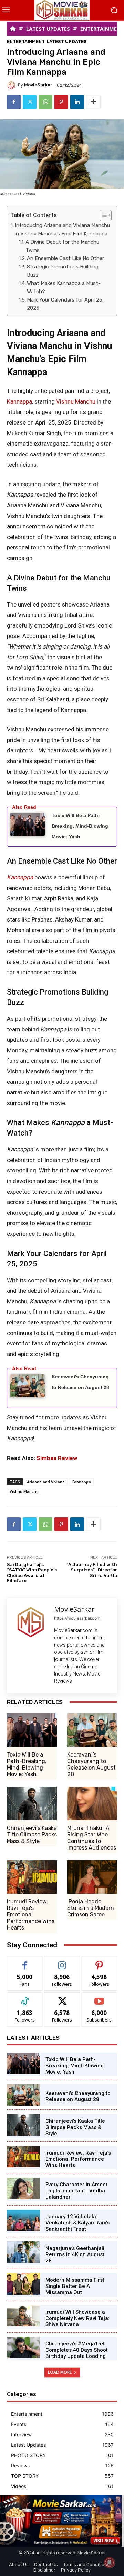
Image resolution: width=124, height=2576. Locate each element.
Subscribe (99, 1998)
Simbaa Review (57, 1458)
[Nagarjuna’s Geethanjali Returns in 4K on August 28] (23, 2252)
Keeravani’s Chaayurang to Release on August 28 (91, 1765)
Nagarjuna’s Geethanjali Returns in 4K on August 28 (75, 2254)
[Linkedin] (77, 102)
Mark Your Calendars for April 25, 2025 (65, 304)
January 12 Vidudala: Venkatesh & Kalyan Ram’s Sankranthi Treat (77, 2223)
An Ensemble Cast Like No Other (65, 258)
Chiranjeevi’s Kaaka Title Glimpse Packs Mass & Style (32, 1835)
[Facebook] (14, 102)
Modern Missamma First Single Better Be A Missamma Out (75, 2286)
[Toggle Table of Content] (102, 215)
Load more (60, 2372)
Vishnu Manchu (76, 401)
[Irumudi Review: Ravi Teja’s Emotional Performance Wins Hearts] (32, 1877)
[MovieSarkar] (12, 85)
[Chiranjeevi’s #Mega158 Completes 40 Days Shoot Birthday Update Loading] (23, 2348)
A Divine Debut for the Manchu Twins (62, 246)
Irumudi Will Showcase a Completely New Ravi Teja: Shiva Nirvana (77, 2318)
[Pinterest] (61, 102)
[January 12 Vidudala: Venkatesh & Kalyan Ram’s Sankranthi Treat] (23, 2220)
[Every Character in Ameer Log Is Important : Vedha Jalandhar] (23, 2188)
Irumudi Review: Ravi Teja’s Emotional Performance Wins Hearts (31, 1915)
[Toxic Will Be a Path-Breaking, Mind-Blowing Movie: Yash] (32, 1730)
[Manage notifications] (110, 2563)
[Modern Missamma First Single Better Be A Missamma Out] (23, 2284)
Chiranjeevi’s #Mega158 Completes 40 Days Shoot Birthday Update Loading (77, 2350)
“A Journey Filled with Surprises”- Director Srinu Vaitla (92, 1570)
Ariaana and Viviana (46, 1482)
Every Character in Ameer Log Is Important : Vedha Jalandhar (77, 2191)
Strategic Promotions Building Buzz (63, 271)
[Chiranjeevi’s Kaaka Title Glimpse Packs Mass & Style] (32, 1804)
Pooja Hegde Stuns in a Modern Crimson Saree (91, 1908)
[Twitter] (30, 102)
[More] (93, 102)
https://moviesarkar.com (77, 1618)
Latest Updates (67, 42)
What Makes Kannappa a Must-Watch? (64, 287)
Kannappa (19, 401)
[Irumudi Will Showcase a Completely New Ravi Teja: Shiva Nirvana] (23, 2316)
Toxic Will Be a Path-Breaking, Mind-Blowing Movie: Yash (80, 826)
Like (25, 1962)
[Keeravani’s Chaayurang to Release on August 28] (92, 1730)
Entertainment (26, 42)
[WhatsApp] (45, 102)
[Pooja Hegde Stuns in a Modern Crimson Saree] (92, 1877)
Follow (62, 1962)
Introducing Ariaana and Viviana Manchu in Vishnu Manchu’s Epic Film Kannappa (62, 230)
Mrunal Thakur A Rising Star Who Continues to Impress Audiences (92, 1838)
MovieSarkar (38, 85)
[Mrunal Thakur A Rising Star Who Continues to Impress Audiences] (92, 1804)
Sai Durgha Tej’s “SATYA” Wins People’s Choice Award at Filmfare (32, 1572)
